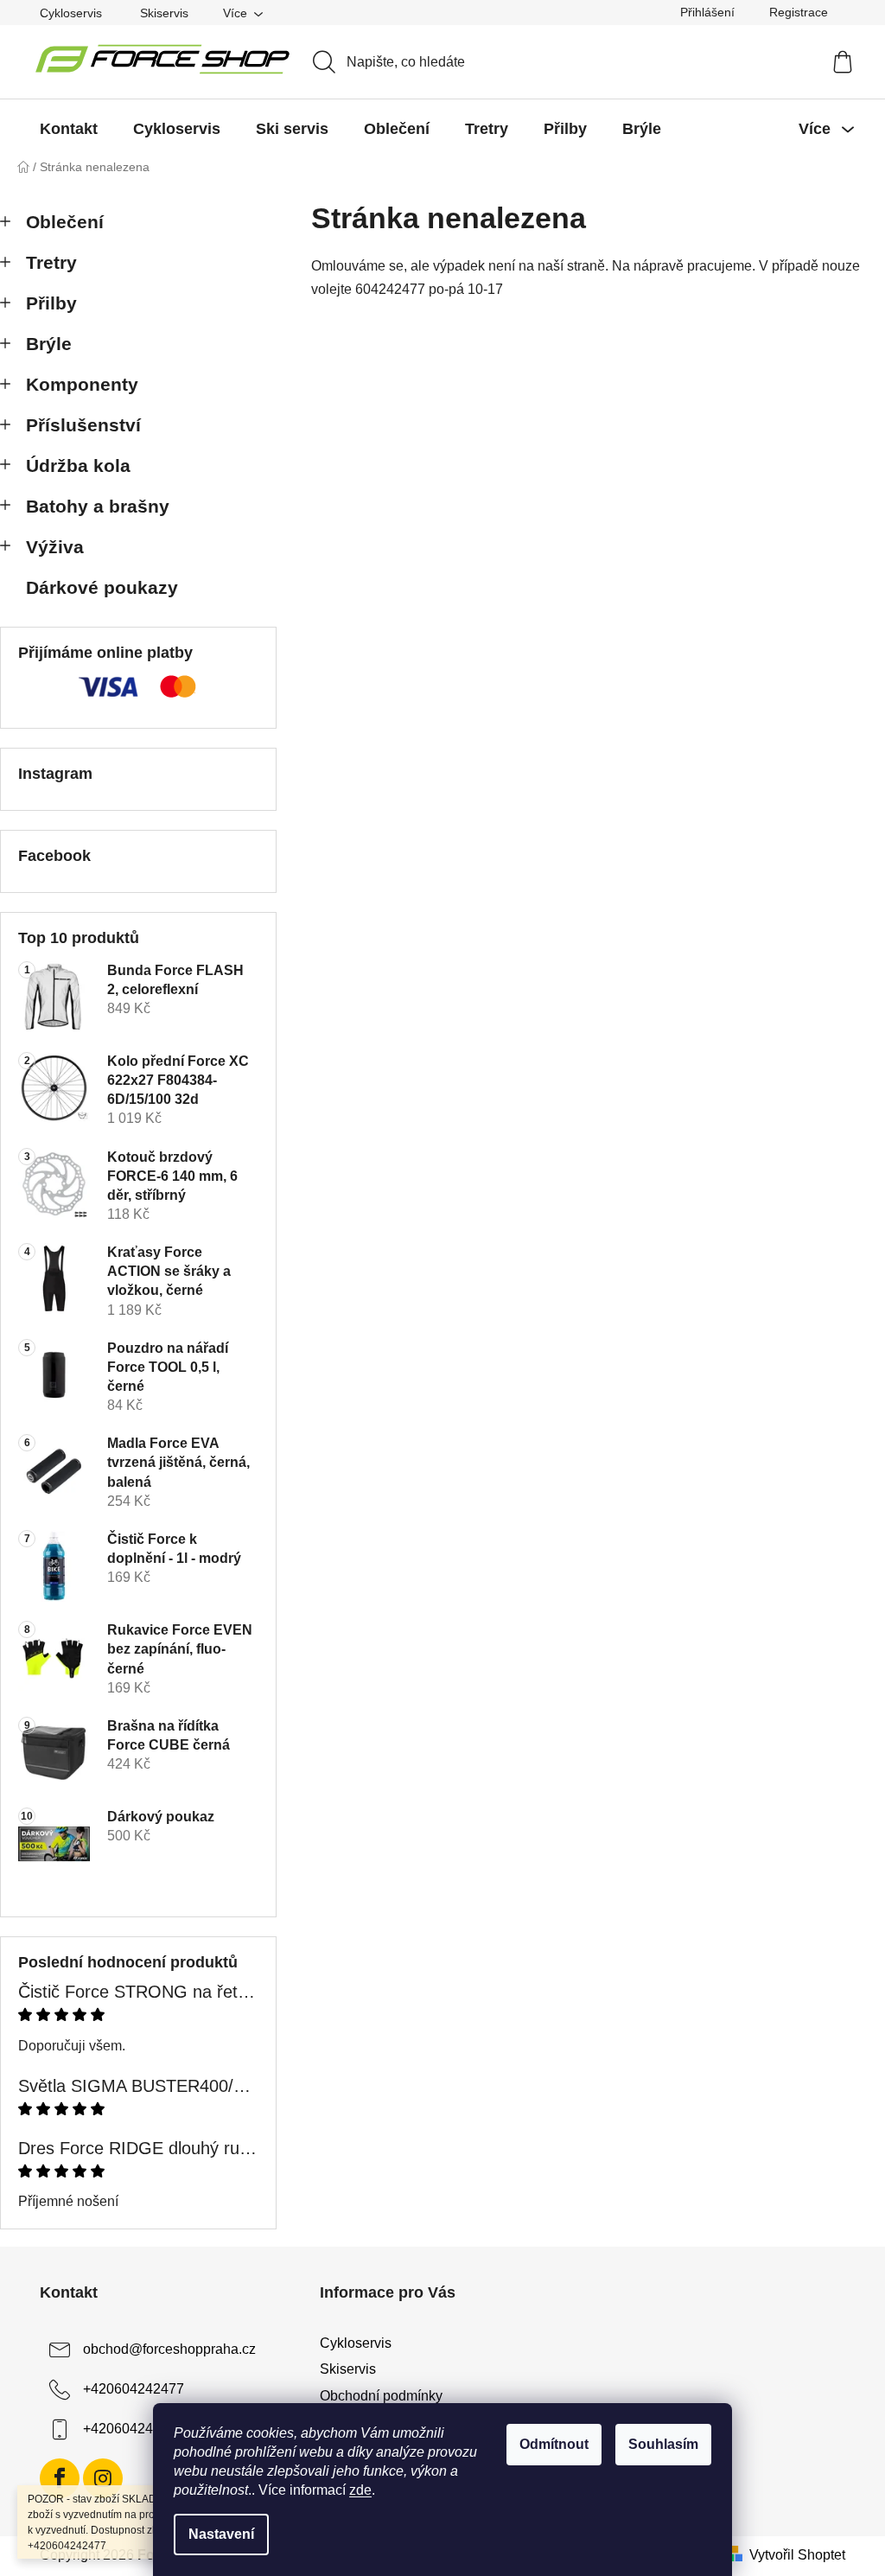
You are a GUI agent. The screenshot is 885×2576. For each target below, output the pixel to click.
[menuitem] (69, 129)
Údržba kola (78, 465)
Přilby (51, 303)
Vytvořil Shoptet (797, 2555)
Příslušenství (83, 425)
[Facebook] (60, 2478)
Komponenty (82, 384)
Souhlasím (663, 2444)
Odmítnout (554, 2444)
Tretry (51, 262)
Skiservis (164, 13)
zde (360, 2490)
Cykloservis (71, 13)
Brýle (49, 344)
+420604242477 (134, 2389)
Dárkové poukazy (102, 587)
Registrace (799, 12)
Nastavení (221, 2534)
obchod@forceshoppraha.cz (169, 2349)
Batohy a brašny (98, 506)
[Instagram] (103, 2478)
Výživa (55, 547)
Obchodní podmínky (381, 2396)
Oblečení (65, 222)
